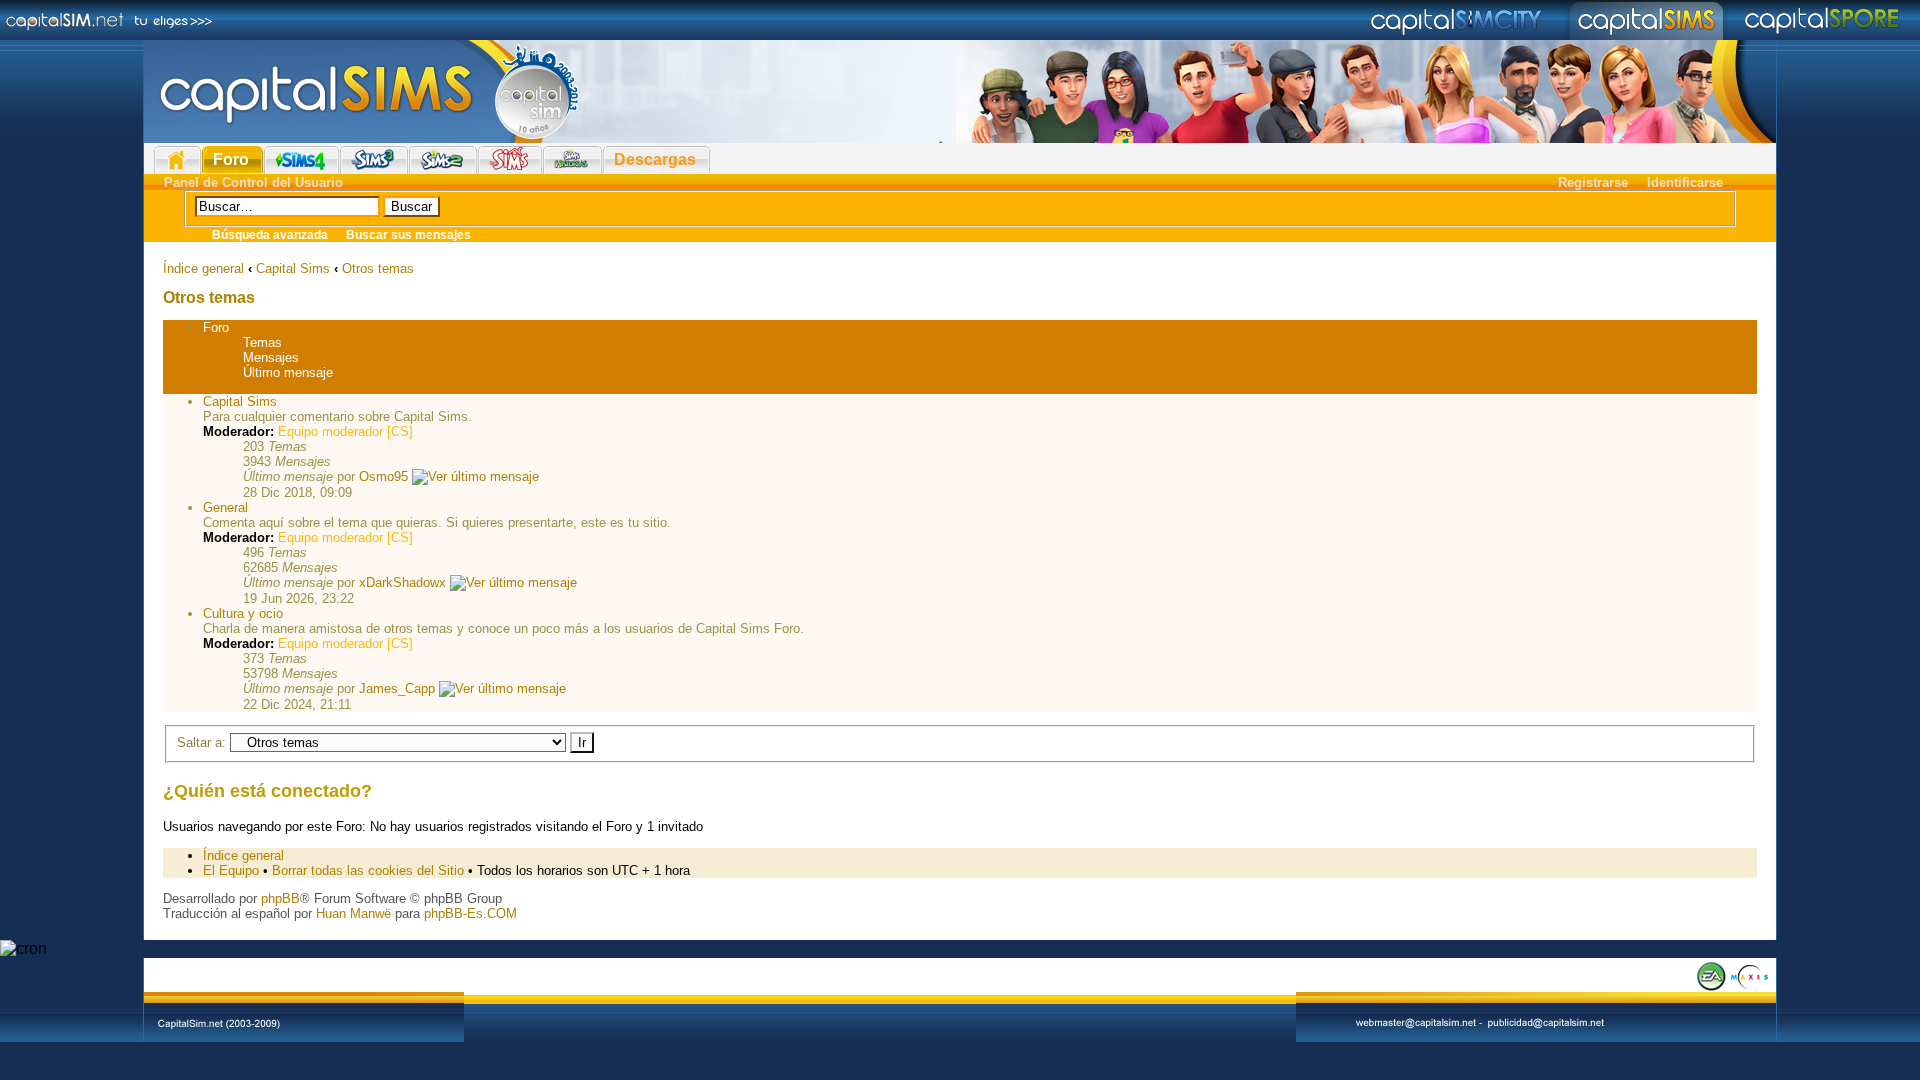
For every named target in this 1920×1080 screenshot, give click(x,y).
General (225, 507)
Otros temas (378, 268)
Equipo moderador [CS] (345, 431)
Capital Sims (293, 268)
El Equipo (231, 870)
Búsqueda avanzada (270, 235)
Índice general (203, 268)
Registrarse (1593, 182)
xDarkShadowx (402, 582)
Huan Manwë (353, 913)
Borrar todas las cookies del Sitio (368, 870)
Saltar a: (201, 742)
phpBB (280, 898)
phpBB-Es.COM (470, 913)
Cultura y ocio (243, 613)
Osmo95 (383, 476)
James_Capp (397, 688)
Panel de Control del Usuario (253, 182)
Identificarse (1685, 182)
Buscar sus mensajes (408, 235)
